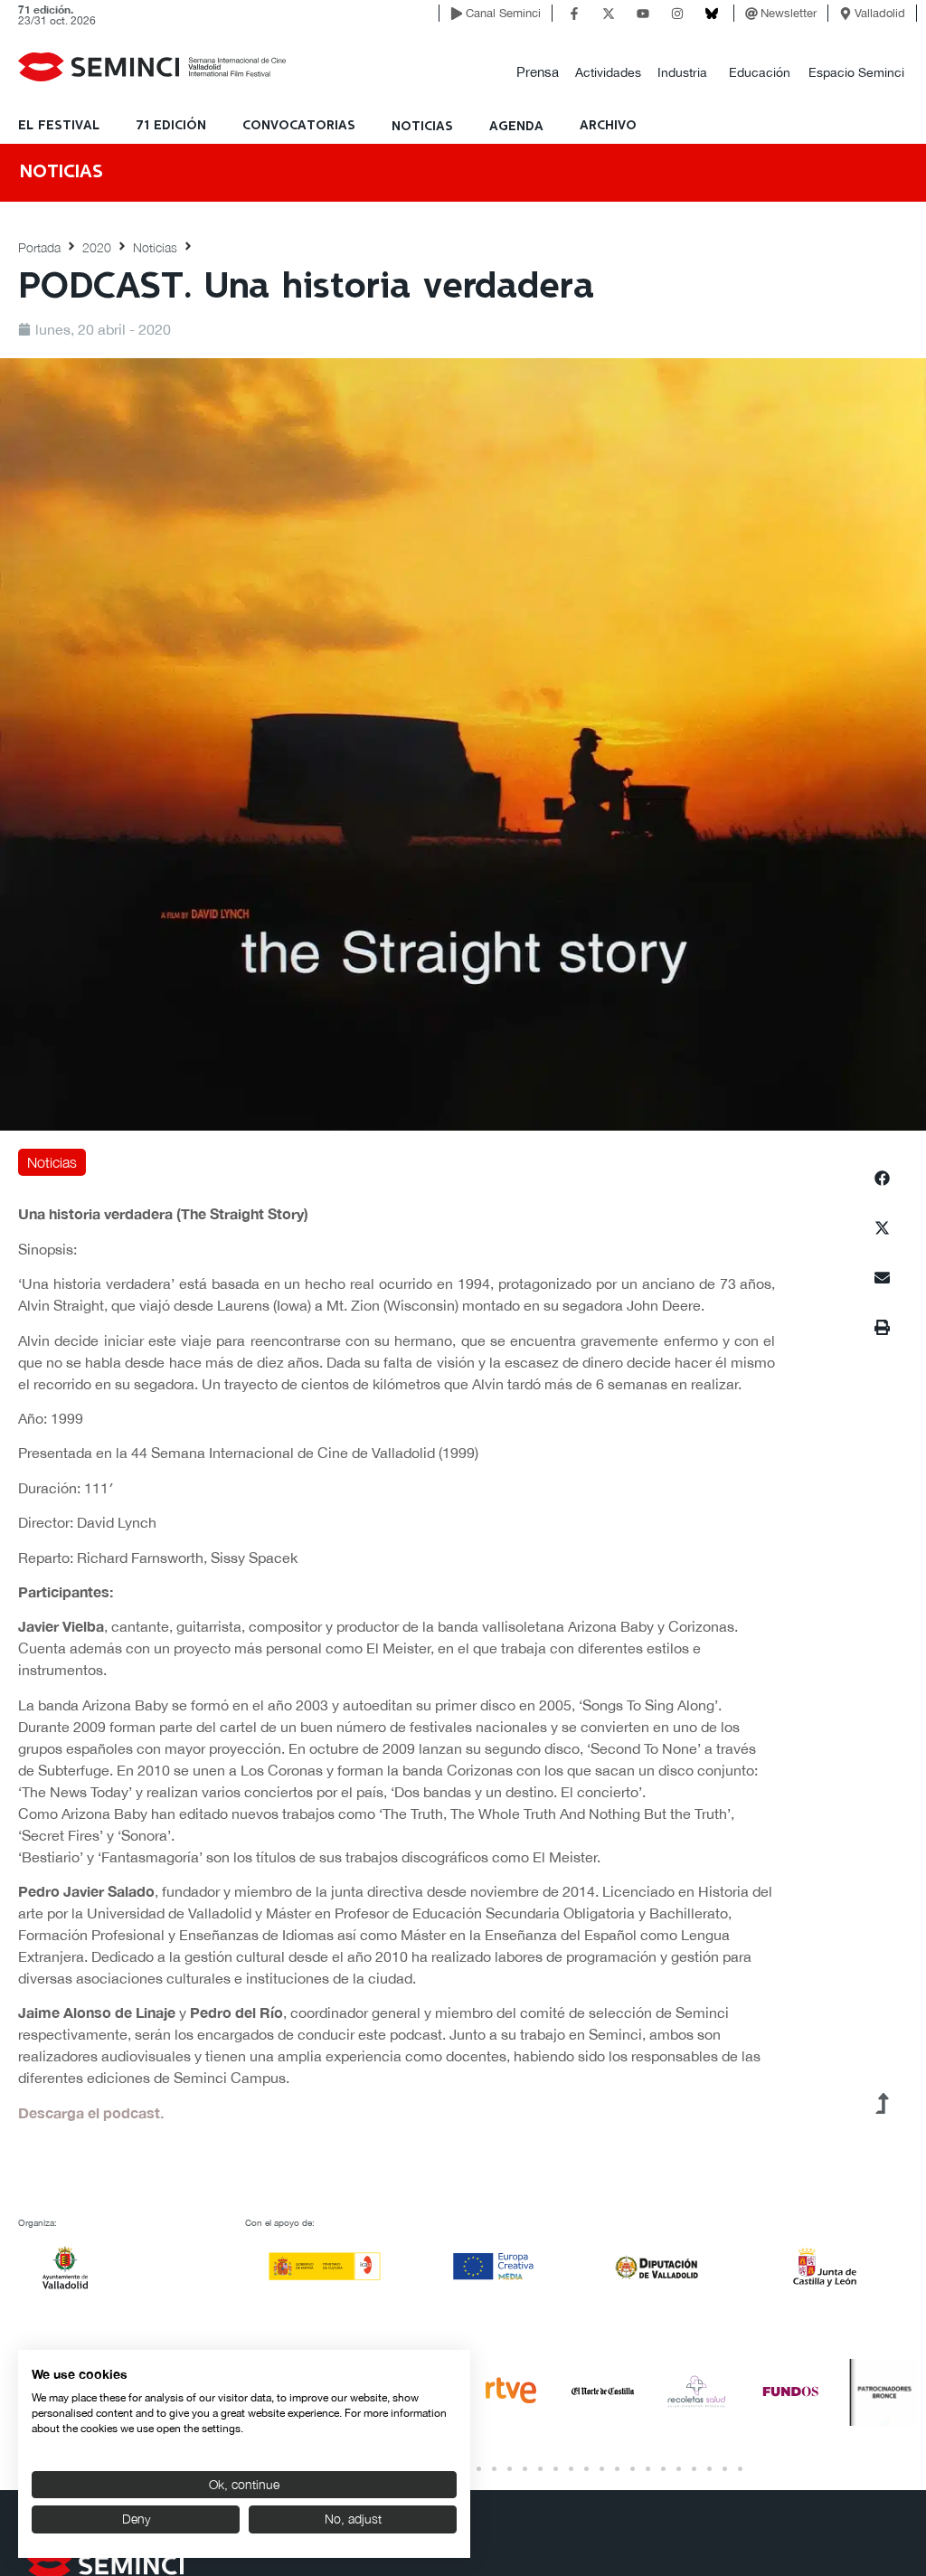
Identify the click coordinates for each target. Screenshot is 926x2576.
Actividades (608, 72)
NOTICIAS (422, 127)
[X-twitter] (609, 14)
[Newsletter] (751, 14)
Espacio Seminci (856, 72)
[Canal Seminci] (457, 14)
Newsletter (789, 13)
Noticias (155, 247)
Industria (682, 72)
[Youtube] (643, 14)
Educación (760, 72)
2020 (97, 247)
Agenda (516, 127)
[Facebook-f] (574, 14)
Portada (39, 247)
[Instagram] (677, 14)
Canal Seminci (503, 13)
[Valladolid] (846, 14)
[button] (538, 73)
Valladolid (880, 13)
